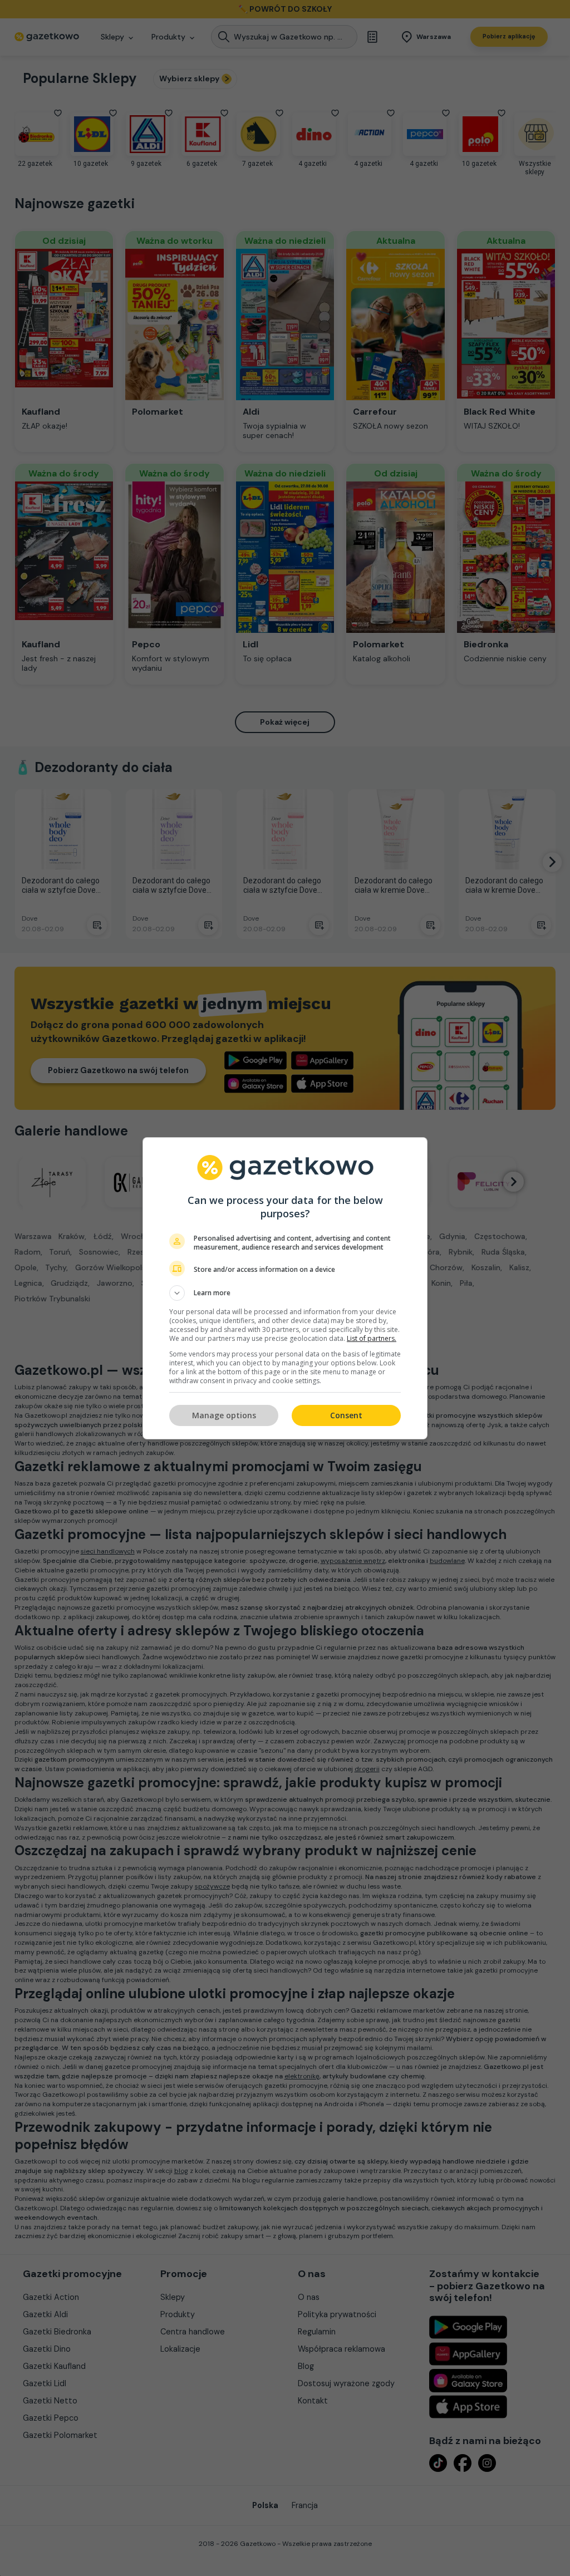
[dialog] (285, 1288)
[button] (285, 1293)
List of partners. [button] (372, 1338)
